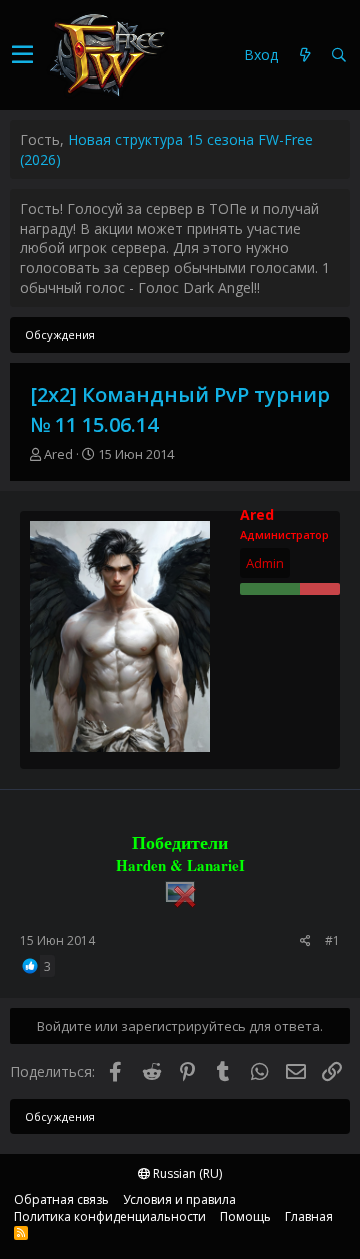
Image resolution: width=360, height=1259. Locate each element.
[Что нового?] (305, 55)
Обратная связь (61, 1199)
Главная (309, 1216)
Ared (58, 454)
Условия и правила (179, 1199)
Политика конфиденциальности (110, 1216)
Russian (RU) (186, 1173)
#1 (332, 940)
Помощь (245, 1216)
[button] (22, 55)
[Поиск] (339, 55)
